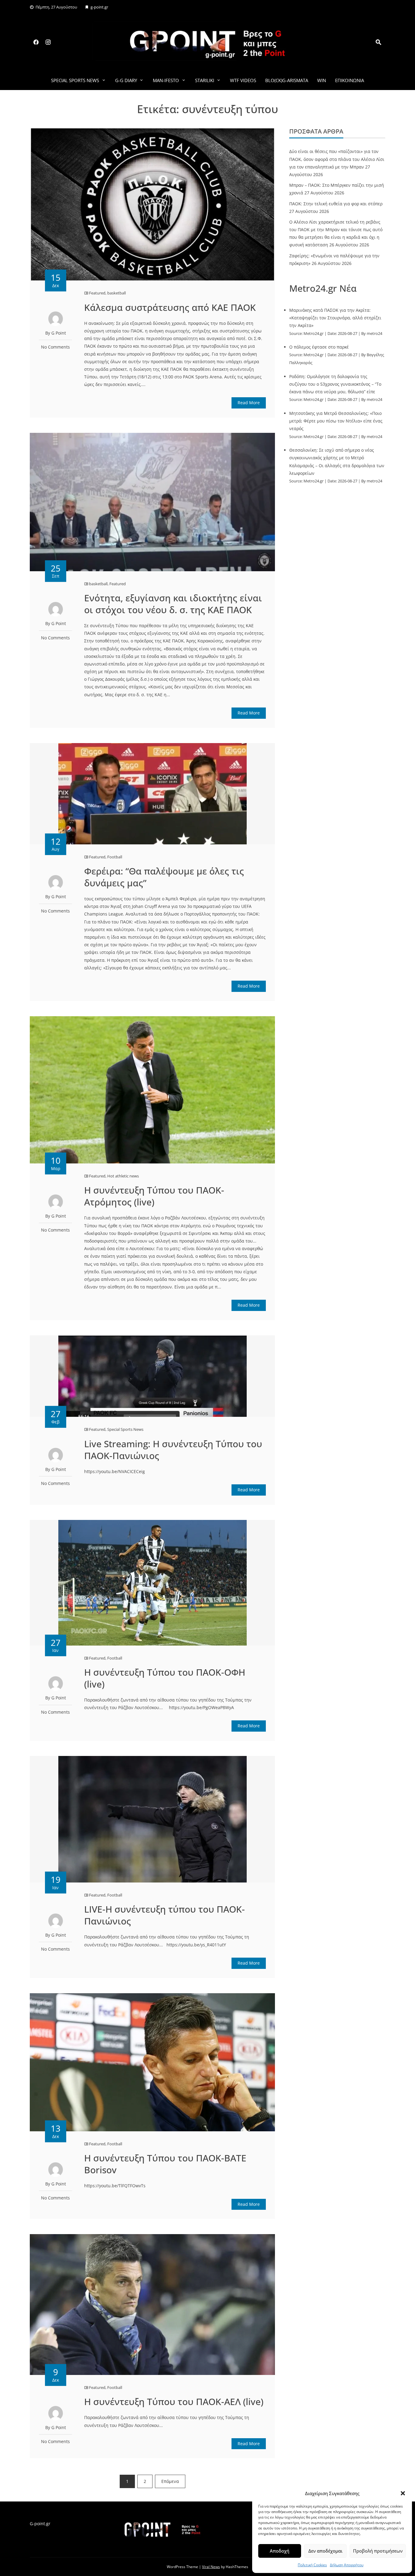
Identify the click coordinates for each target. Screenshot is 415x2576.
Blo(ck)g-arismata (287, 80)
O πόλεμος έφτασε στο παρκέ (319, 347)
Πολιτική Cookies (312, 2565)
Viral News (211, 2567)
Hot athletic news (123, 1176)
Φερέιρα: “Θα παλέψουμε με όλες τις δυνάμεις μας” (164, 877)
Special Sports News (75, 80)
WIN (322, 80)
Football (115, 857)
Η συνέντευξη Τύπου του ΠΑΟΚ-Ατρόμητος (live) (154, 1196)
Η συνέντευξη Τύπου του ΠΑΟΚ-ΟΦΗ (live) (165, 1678)
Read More (249, 403)
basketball (117, 293)
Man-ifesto (166, 80)
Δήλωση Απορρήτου (347, 2565)
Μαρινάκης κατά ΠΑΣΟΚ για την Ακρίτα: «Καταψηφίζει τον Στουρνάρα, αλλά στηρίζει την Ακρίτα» (335, 318)
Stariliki (205, 80)
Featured (97, 293)
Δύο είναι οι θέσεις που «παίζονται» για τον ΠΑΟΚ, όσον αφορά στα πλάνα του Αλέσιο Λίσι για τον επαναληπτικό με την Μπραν (337, 159)
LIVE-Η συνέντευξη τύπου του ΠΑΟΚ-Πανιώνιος (165, 1915)
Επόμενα (170, 2481)
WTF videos (243, 80)
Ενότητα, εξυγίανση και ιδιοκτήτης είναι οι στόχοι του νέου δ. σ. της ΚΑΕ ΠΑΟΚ (173, 604)
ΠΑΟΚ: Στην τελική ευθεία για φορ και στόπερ (336, 204)
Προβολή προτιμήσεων (378, 2551)
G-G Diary (126, 80)
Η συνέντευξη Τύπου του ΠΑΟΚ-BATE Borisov (165, 2164)
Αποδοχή (280, 2551)
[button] (403, 2493)
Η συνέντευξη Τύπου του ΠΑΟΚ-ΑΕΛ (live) (174, 2402)
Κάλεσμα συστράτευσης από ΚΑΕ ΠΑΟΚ (170, 307)
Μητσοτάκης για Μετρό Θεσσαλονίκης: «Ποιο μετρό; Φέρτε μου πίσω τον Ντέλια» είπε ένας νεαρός (336, 421)
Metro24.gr (314, 334)
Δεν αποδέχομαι (325, 2551)
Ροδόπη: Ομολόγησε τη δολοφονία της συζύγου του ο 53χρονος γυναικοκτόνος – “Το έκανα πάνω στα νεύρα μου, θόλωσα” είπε (335, 384)
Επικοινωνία (350, 80)
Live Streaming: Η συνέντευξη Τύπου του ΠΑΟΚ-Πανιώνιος (173, 1450)
